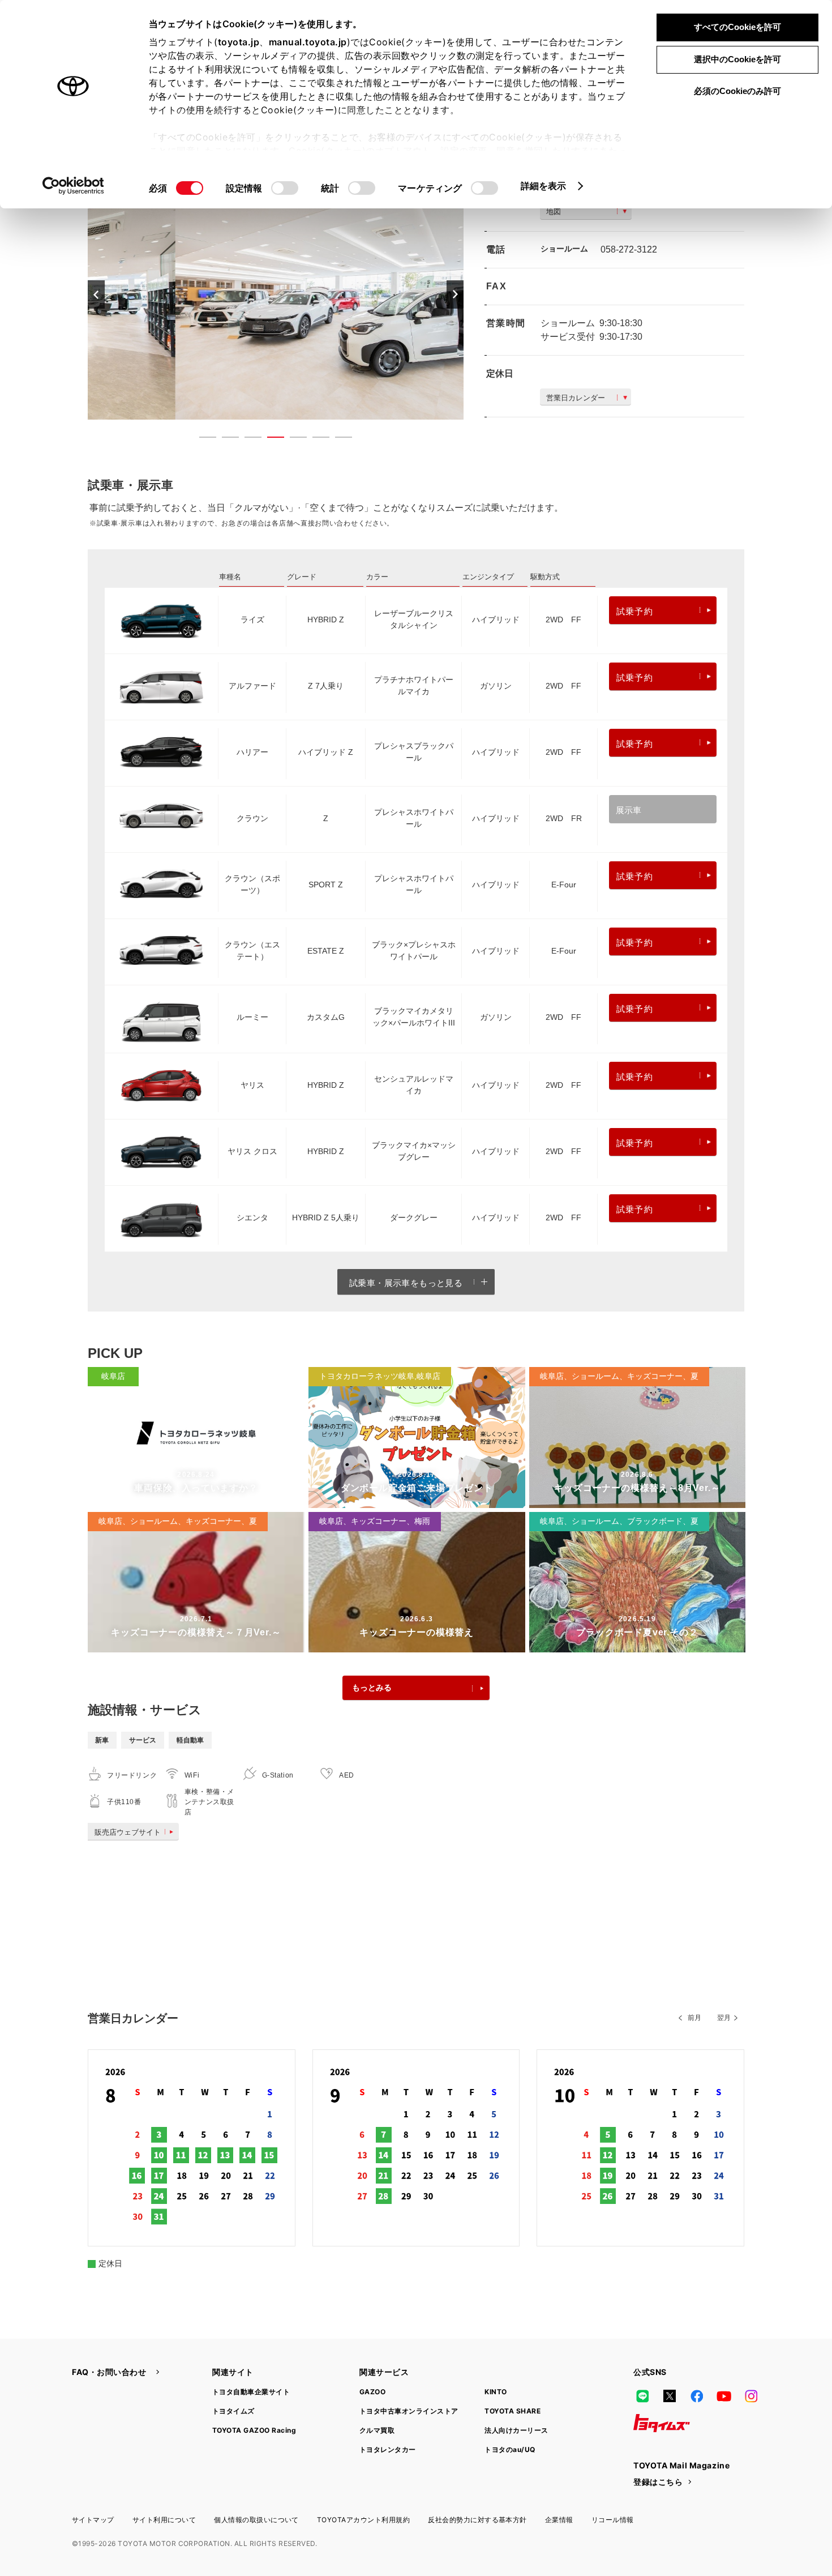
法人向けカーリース (516, 2430)
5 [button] (293, 439)
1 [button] (202, 439)
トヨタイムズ (233, 2411)
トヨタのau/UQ (510, 2449)
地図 (554, 212)
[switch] (285, 188)
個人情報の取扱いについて (256, 2520)
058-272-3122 (629, 249)
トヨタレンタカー (388, 2449)
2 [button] (225, 439)
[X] (670, 2396)
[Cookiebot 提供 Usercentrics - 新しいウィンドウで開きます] (73, 186)
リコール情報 (613, 2520)
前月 (694, 2018)
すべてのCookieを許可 (737, 27)
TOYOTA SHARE (513, 2411)
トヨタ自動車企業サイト (251, 2392)
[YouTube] (724, 2396)
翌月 (724, 2018)
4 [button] (270, 439)
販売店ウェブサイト (128, 1832)
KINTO (496, 2392)
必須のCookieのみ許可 (737, 91)
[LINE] (642, 2396)
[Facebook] (697, 2396)
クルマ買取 (377, 2430)
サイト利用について (164, 2520)
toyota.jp (239, 42)
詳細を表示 (544, 186)
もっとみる (372, 1688)
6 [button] (315, 439)
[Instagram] (751, 2396)
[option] (276, 294)
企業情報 (559, 2520)
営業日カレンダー (576, 398)
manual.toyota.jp (308, 42)
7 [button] (338, 439)
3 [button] (247, 439)
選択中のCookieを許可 (737, 59)
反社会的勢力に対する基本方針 (477, 2520)
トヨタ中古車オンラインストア (409, 2411)
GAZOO (372, 2392)
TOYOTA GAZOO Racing (254, 2430)
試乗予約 (635, 611)
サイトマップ (93, 2520)
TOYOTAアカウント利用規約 (363, 2520)
